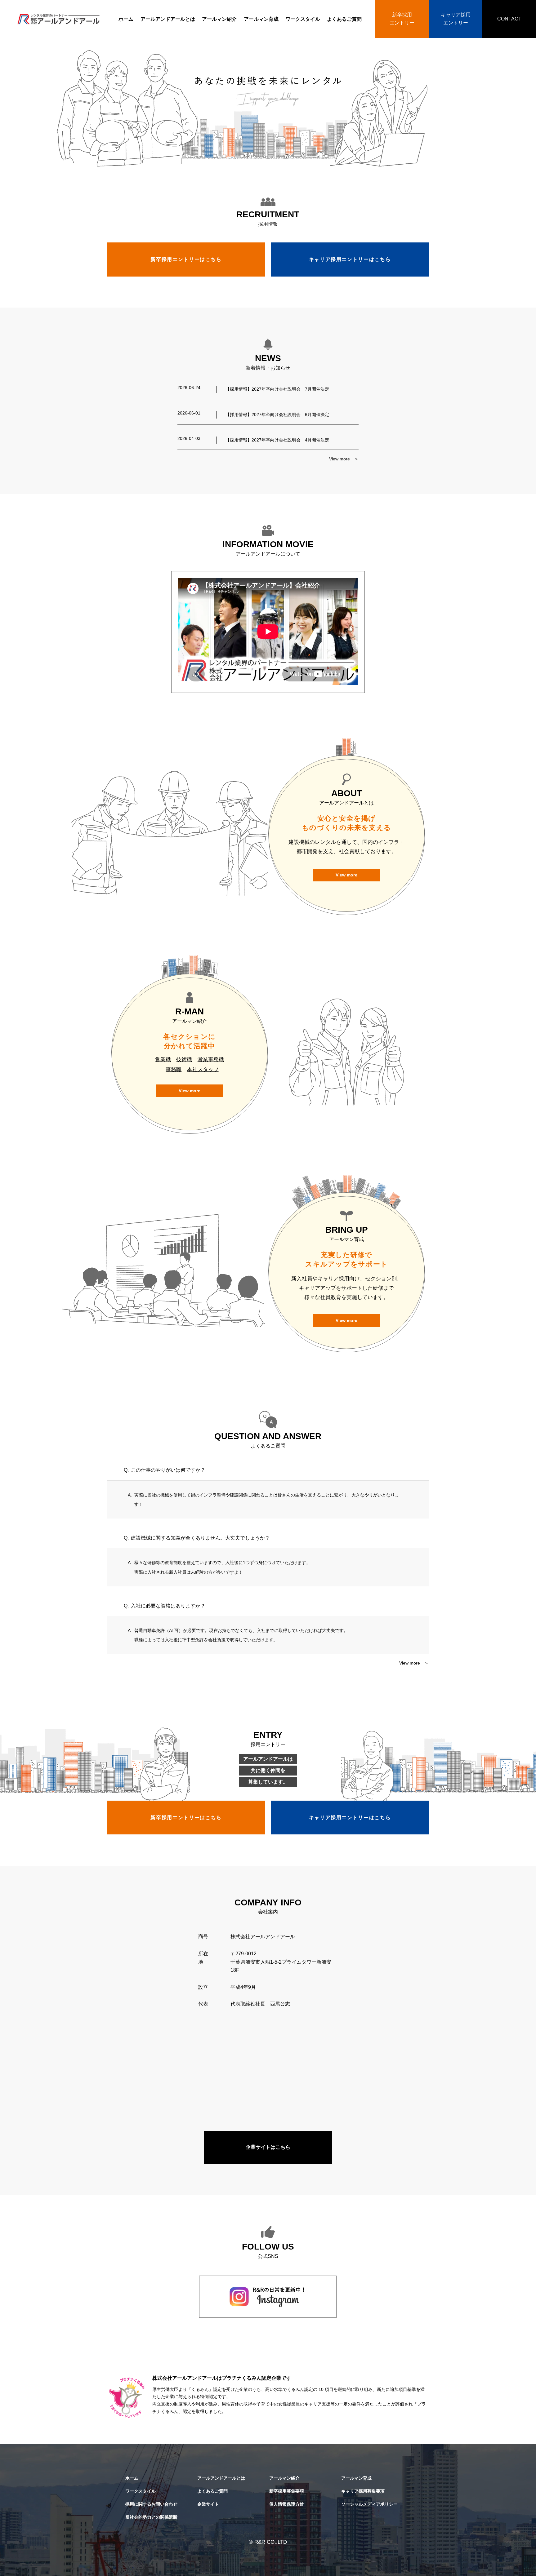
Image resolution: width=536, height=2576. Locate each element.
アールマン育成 (261, 19)
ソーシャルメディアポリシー (369, 2504)
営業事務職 (211, 1059)
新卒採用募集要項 (287, 2491)
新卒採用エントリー (402, 19)
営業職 (163, 1059)
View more (346, 875)
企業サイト (208, 2504)
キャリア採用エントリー (456, 19)
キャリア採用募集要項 (363, 2491)
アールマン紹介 (219, 19)
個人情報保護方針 (287, 2504)
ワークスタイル (303, 19)
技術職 (184, 1059)
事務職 (174, 1069)
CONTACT (509, 19)
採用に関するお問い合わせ (151, 2504)
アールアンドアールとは (168, 19)
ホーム (126, 19)
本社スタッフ (203, 1069)
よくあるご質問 (344, 19)
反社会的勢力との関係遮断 (151, 2517)
